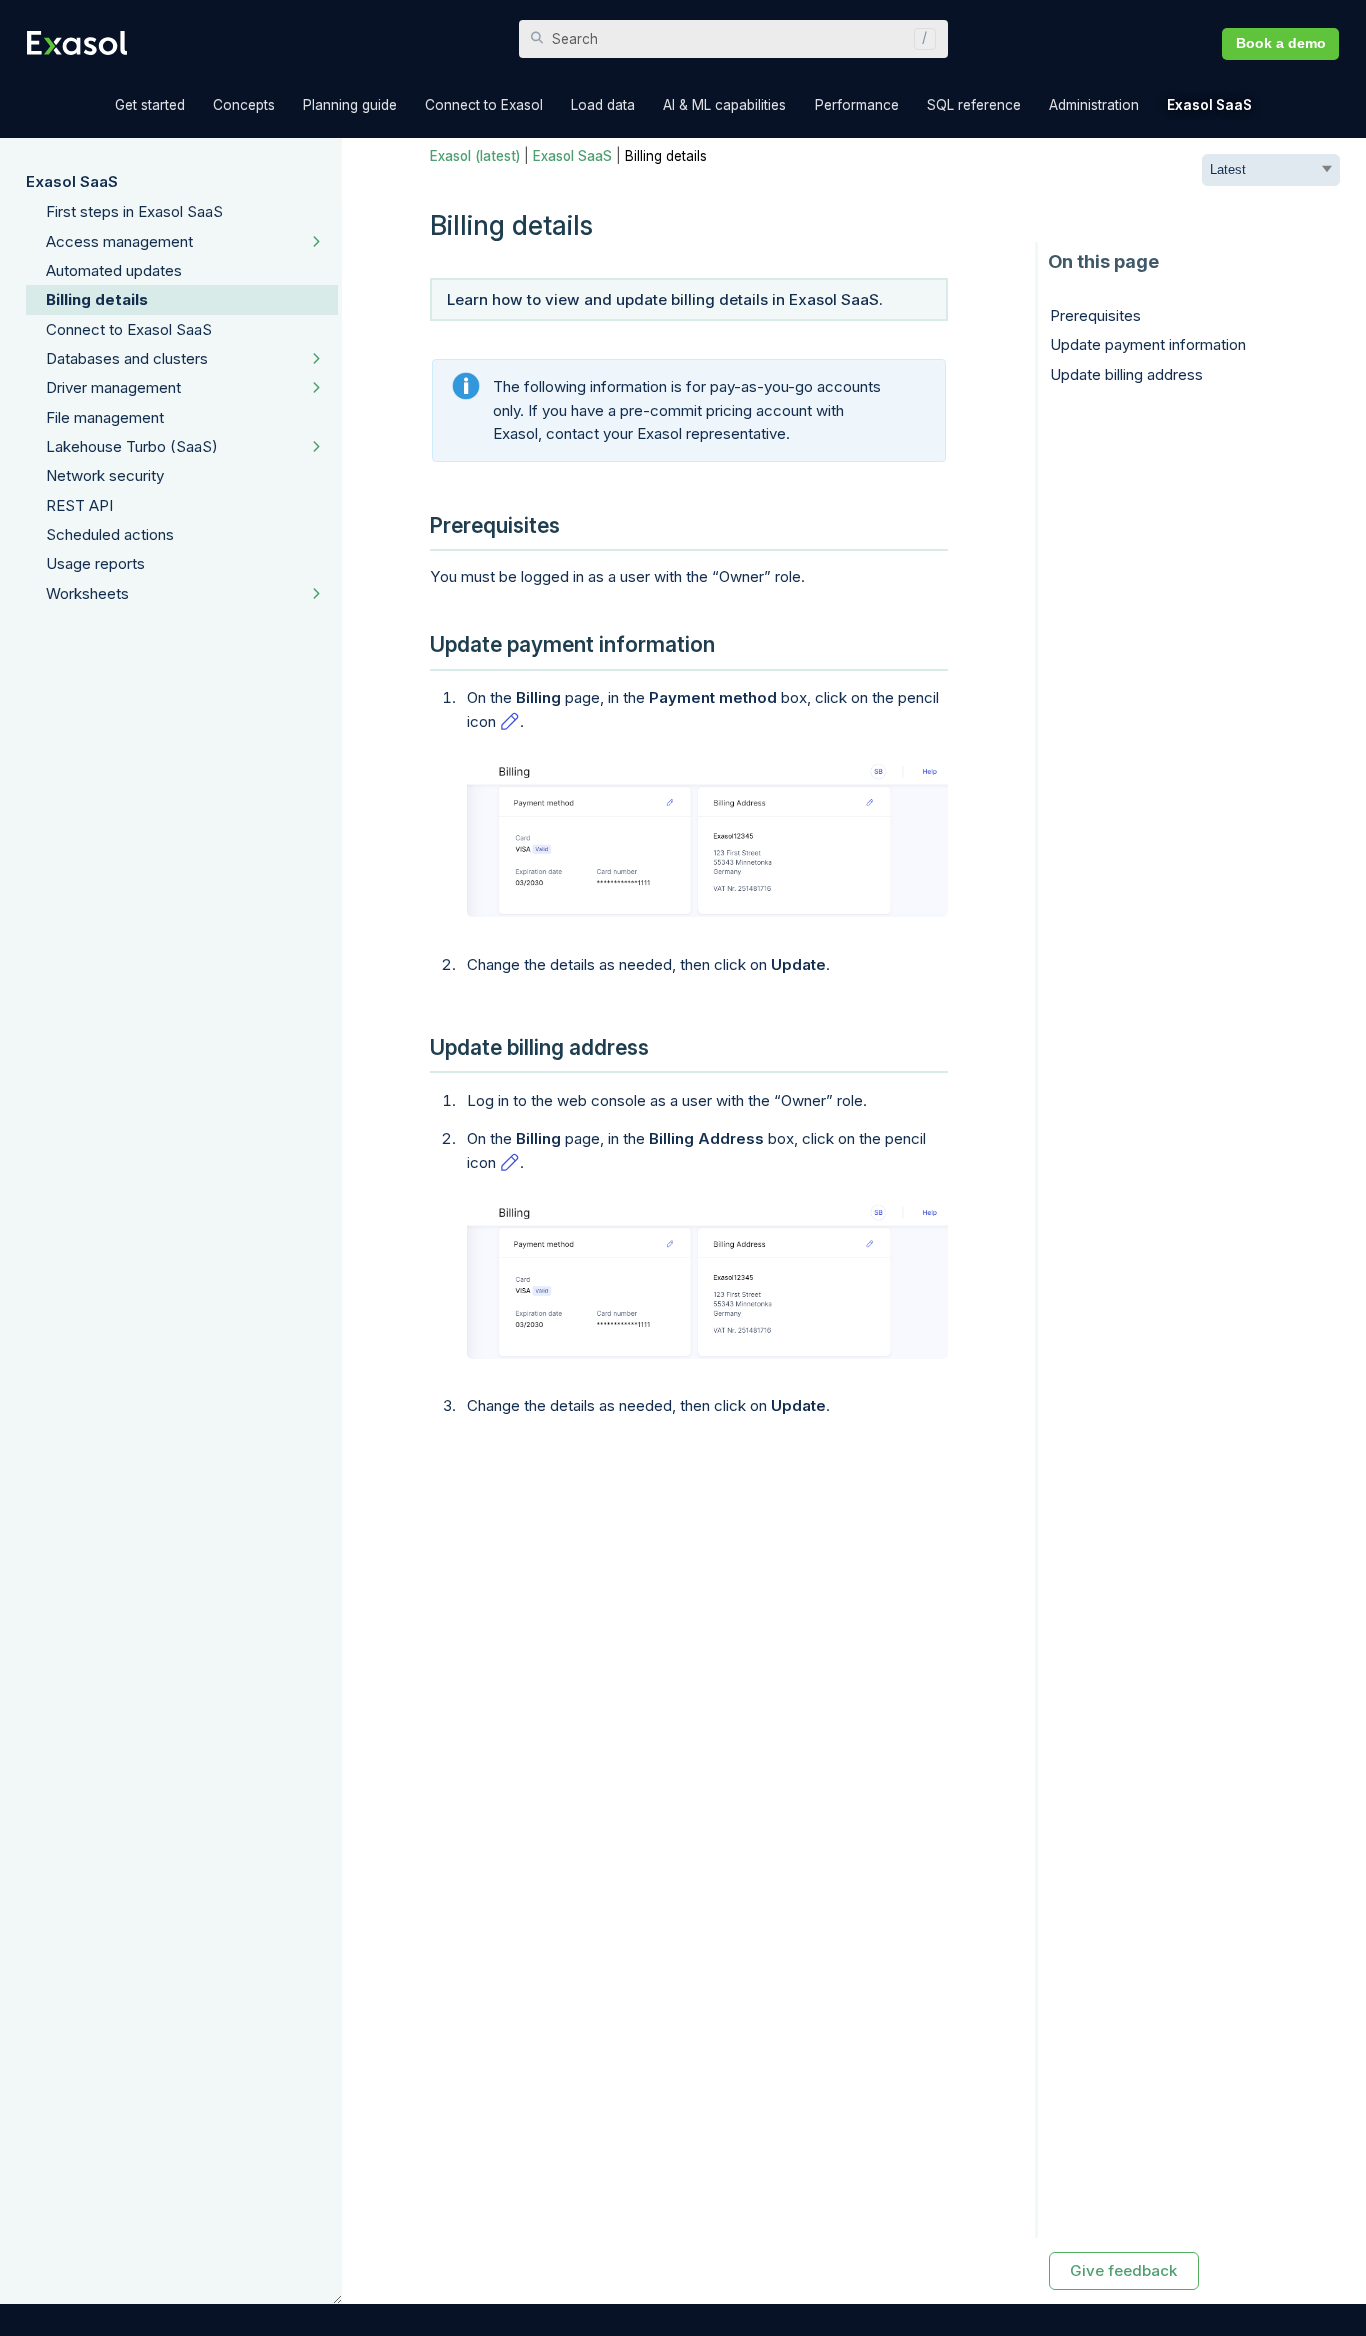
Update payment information (1148, 344)
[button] (920, 39)
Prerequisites (1095, 315)
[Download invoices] (707, 838)
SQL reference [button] (974, 105)
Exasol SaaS (72, 181)
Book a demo (1281, 43)
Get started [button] (150, 105)
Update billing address (1126, 374)
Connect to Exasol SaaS (129, 329)
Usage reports (95, 563)
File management (105, 417)
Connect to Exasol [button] (484, 105)
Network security (105, 475)
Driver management (113, 387)
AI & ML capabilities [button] (724, 105)
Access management (119, 241)
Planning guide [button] (350, 105)
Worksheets (87, 593)
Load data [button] (603, 105)
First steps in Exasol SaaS (134, 211)
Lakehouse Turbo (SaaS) (132, 446)
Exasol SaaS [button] (1209, 105)
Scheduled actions (110, 534)
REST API (79, 505)
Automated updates (114, 270)
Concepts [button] (244, 105)
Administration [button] (1094, 105)
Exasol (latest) (475, 156)
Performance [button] (857, 105)
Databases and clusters (127, 358)
